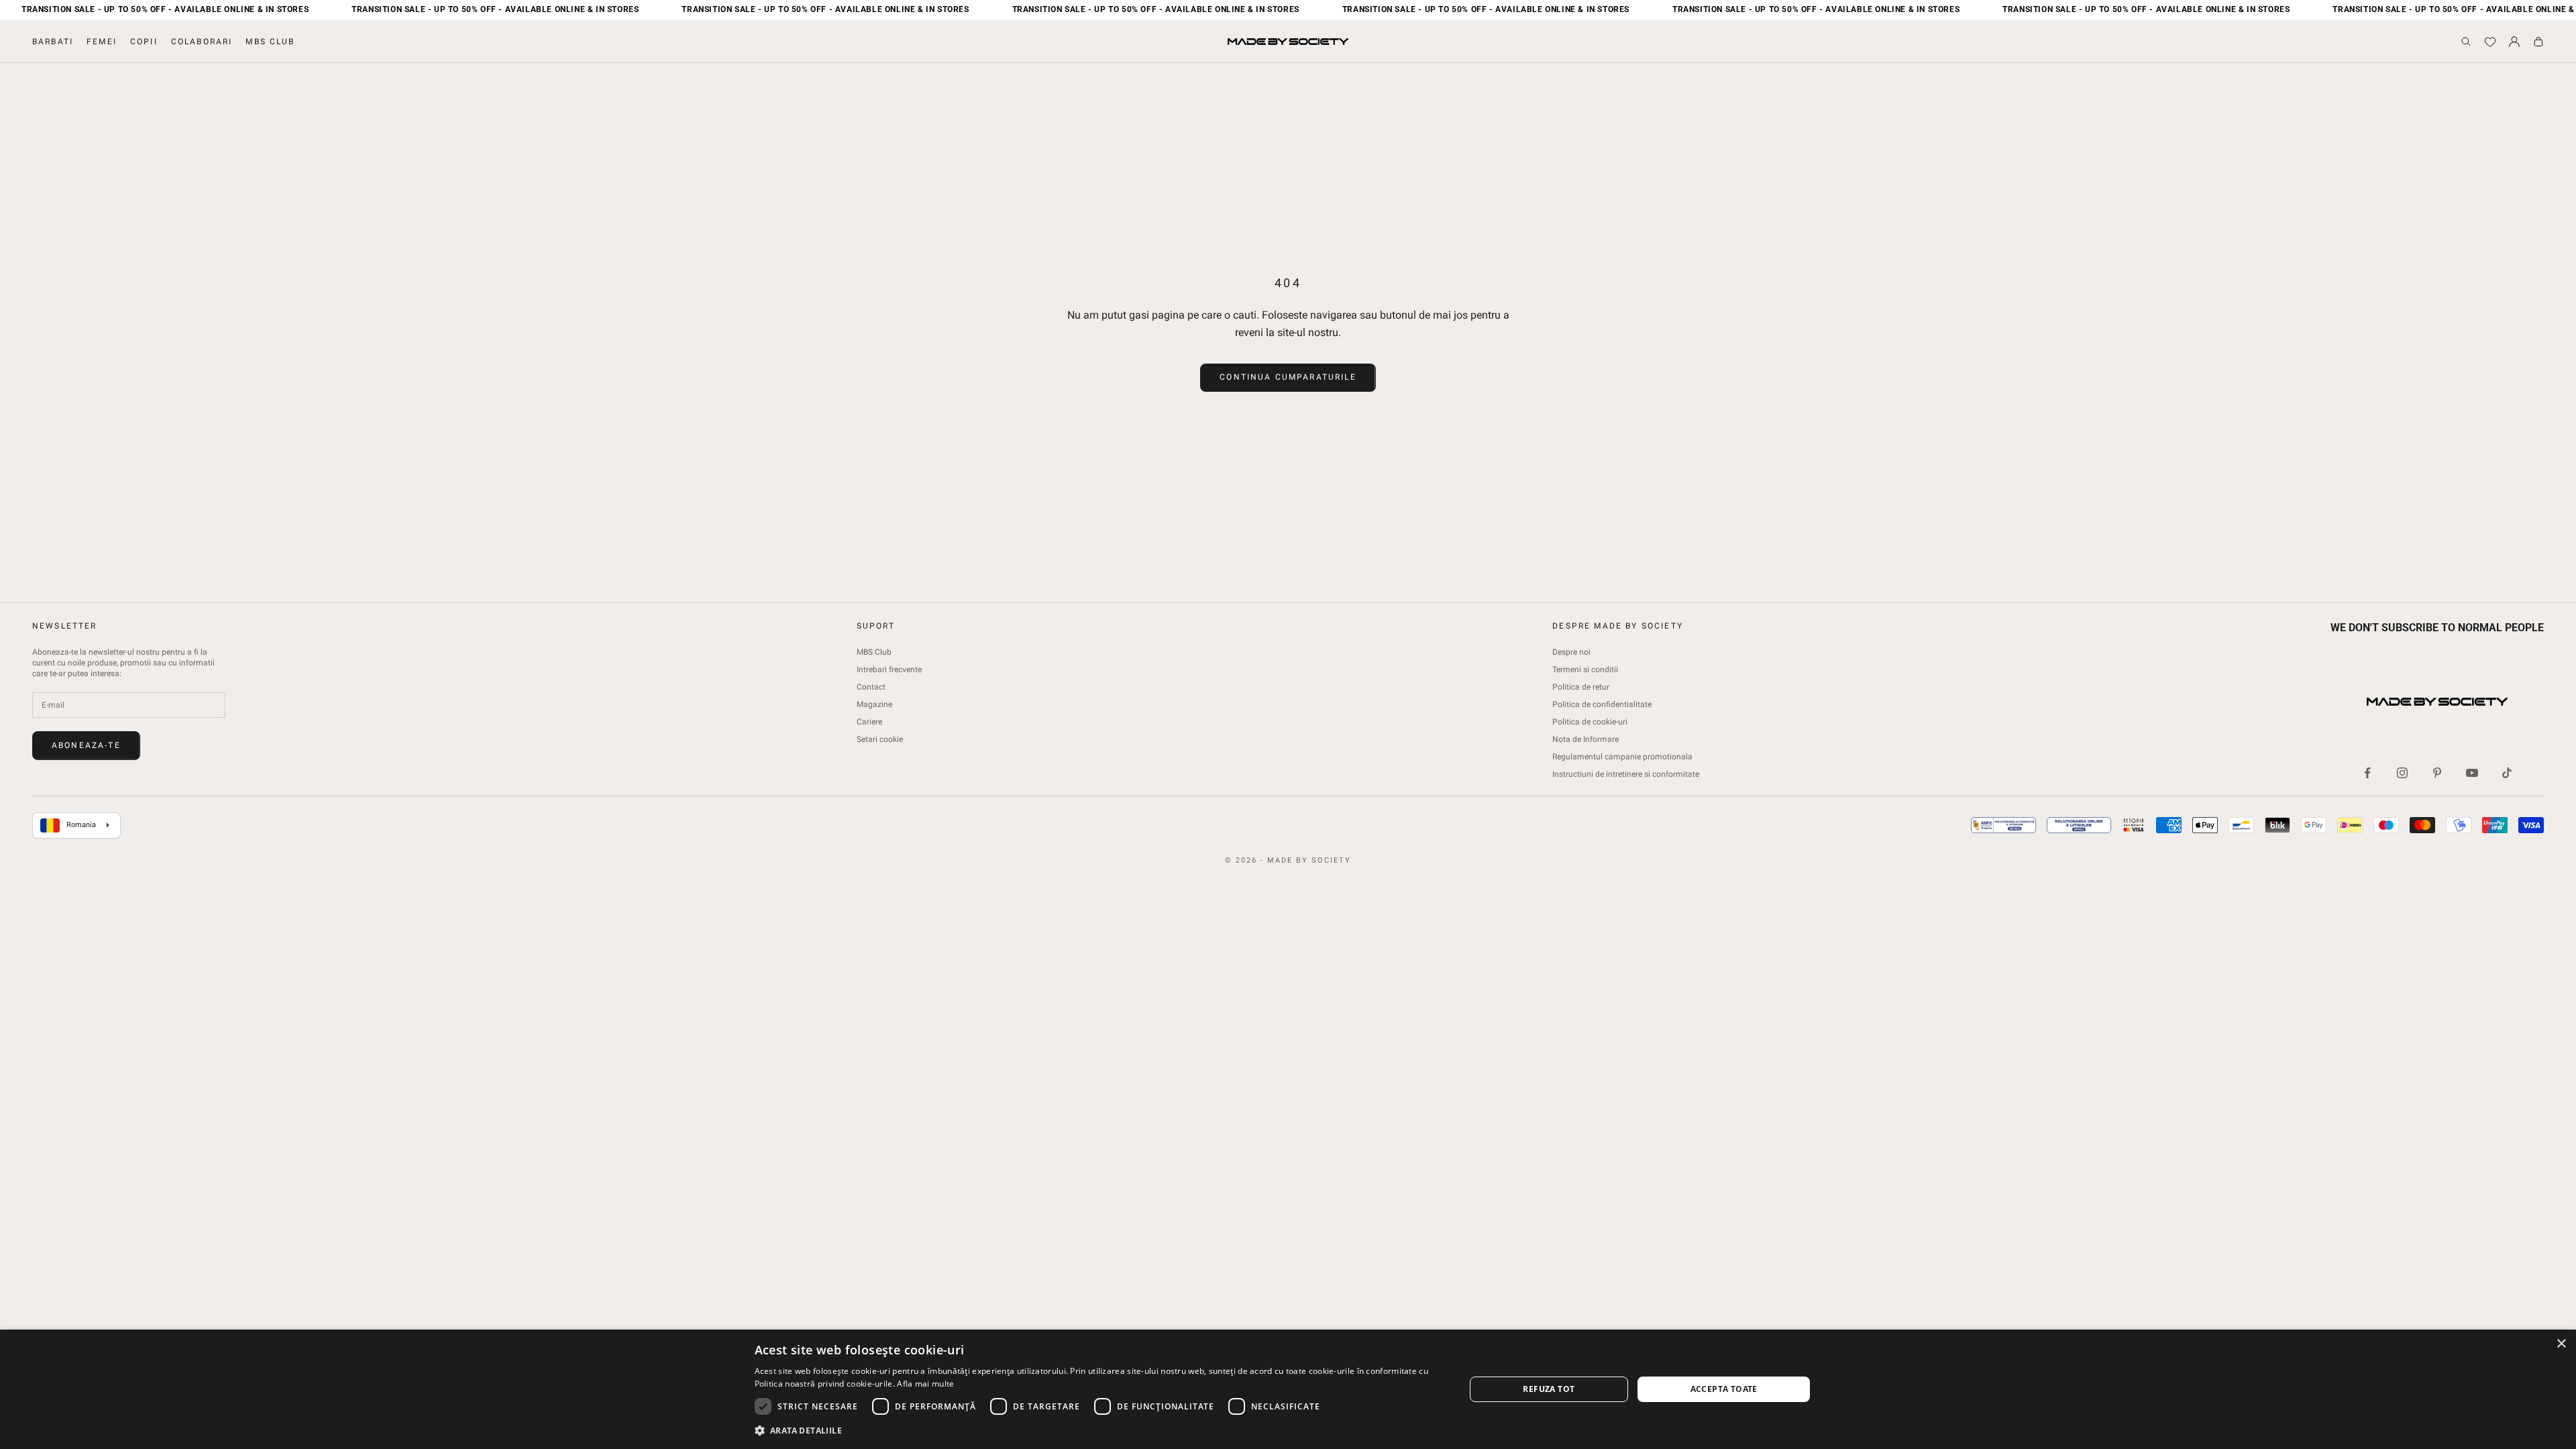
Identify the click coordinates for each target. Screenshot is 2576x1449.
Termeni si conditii (1585, 669)
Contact (871, 687)
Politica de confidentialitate (1602, 704)
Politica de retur (1581, 687)
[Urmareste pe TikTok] (2507, 773)
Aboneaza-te (86, 745)
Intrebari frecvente (889, 669)
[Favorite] (2490, 42)
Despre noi (1571, 652)
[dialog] (1288, 1389)
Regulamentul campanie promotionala (1622, 757)
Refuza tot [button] (1549, 1389)
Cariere (869, 722)
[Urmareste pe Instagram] (2402, 773)
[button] (1099, 1431)
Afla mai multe (925, 1384)
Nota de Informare (1586, 739)
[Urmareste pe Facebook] (2367, 773)
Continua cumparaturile (1288, 377)
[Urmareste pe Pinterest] (2437, 773)
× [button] (2561, 1344)
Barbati (53, 42)
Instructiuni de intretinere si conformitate (1626, 774)
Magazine (874, 704)
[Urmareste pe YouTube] (2472, 773)
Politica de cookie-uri (1590, 722)
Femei (102, 42)
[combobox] (76, 826)
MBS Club (270, 42)
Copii (144, 42)
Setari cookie (880, 739)
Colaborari (202, 42)
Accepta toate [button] (1724, 1389)
